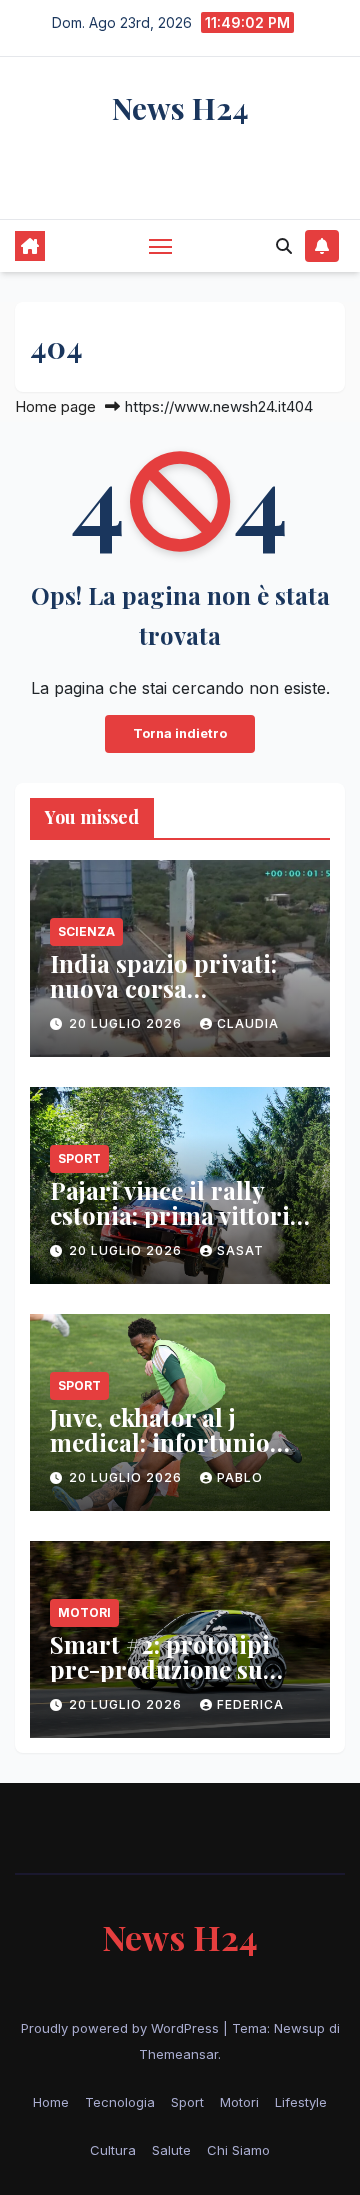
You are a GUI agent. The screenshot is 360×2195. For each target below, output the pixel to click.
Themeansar (178, 2054)
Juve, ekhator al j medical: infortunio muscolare (160, 1442)
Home (51, 2102)
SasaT (240, 1250)
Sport (79, 1158)
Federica (250, 1704)
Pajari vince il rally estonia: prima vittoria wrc (176, 1215)
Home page (55, 406)
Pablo (240, 1477)
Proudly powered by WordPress (122, 2028)
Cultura (113, 2150)
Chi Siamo (238, 2150)
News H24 (180, 108)
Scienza (86, 931)
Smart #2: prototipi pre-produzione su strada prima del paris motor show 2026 (177, 1681)
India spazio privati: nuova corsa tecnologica (163, 988)
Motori (84, 1612)
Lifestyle (301, 2102)
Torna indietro (180, 733)
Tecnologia (120, 2102)
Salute (171, 2150)
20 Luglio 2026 (127, 1023)
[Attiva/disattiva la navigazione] (161, 246)
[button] (284, 246)
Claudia (248, 1023)
